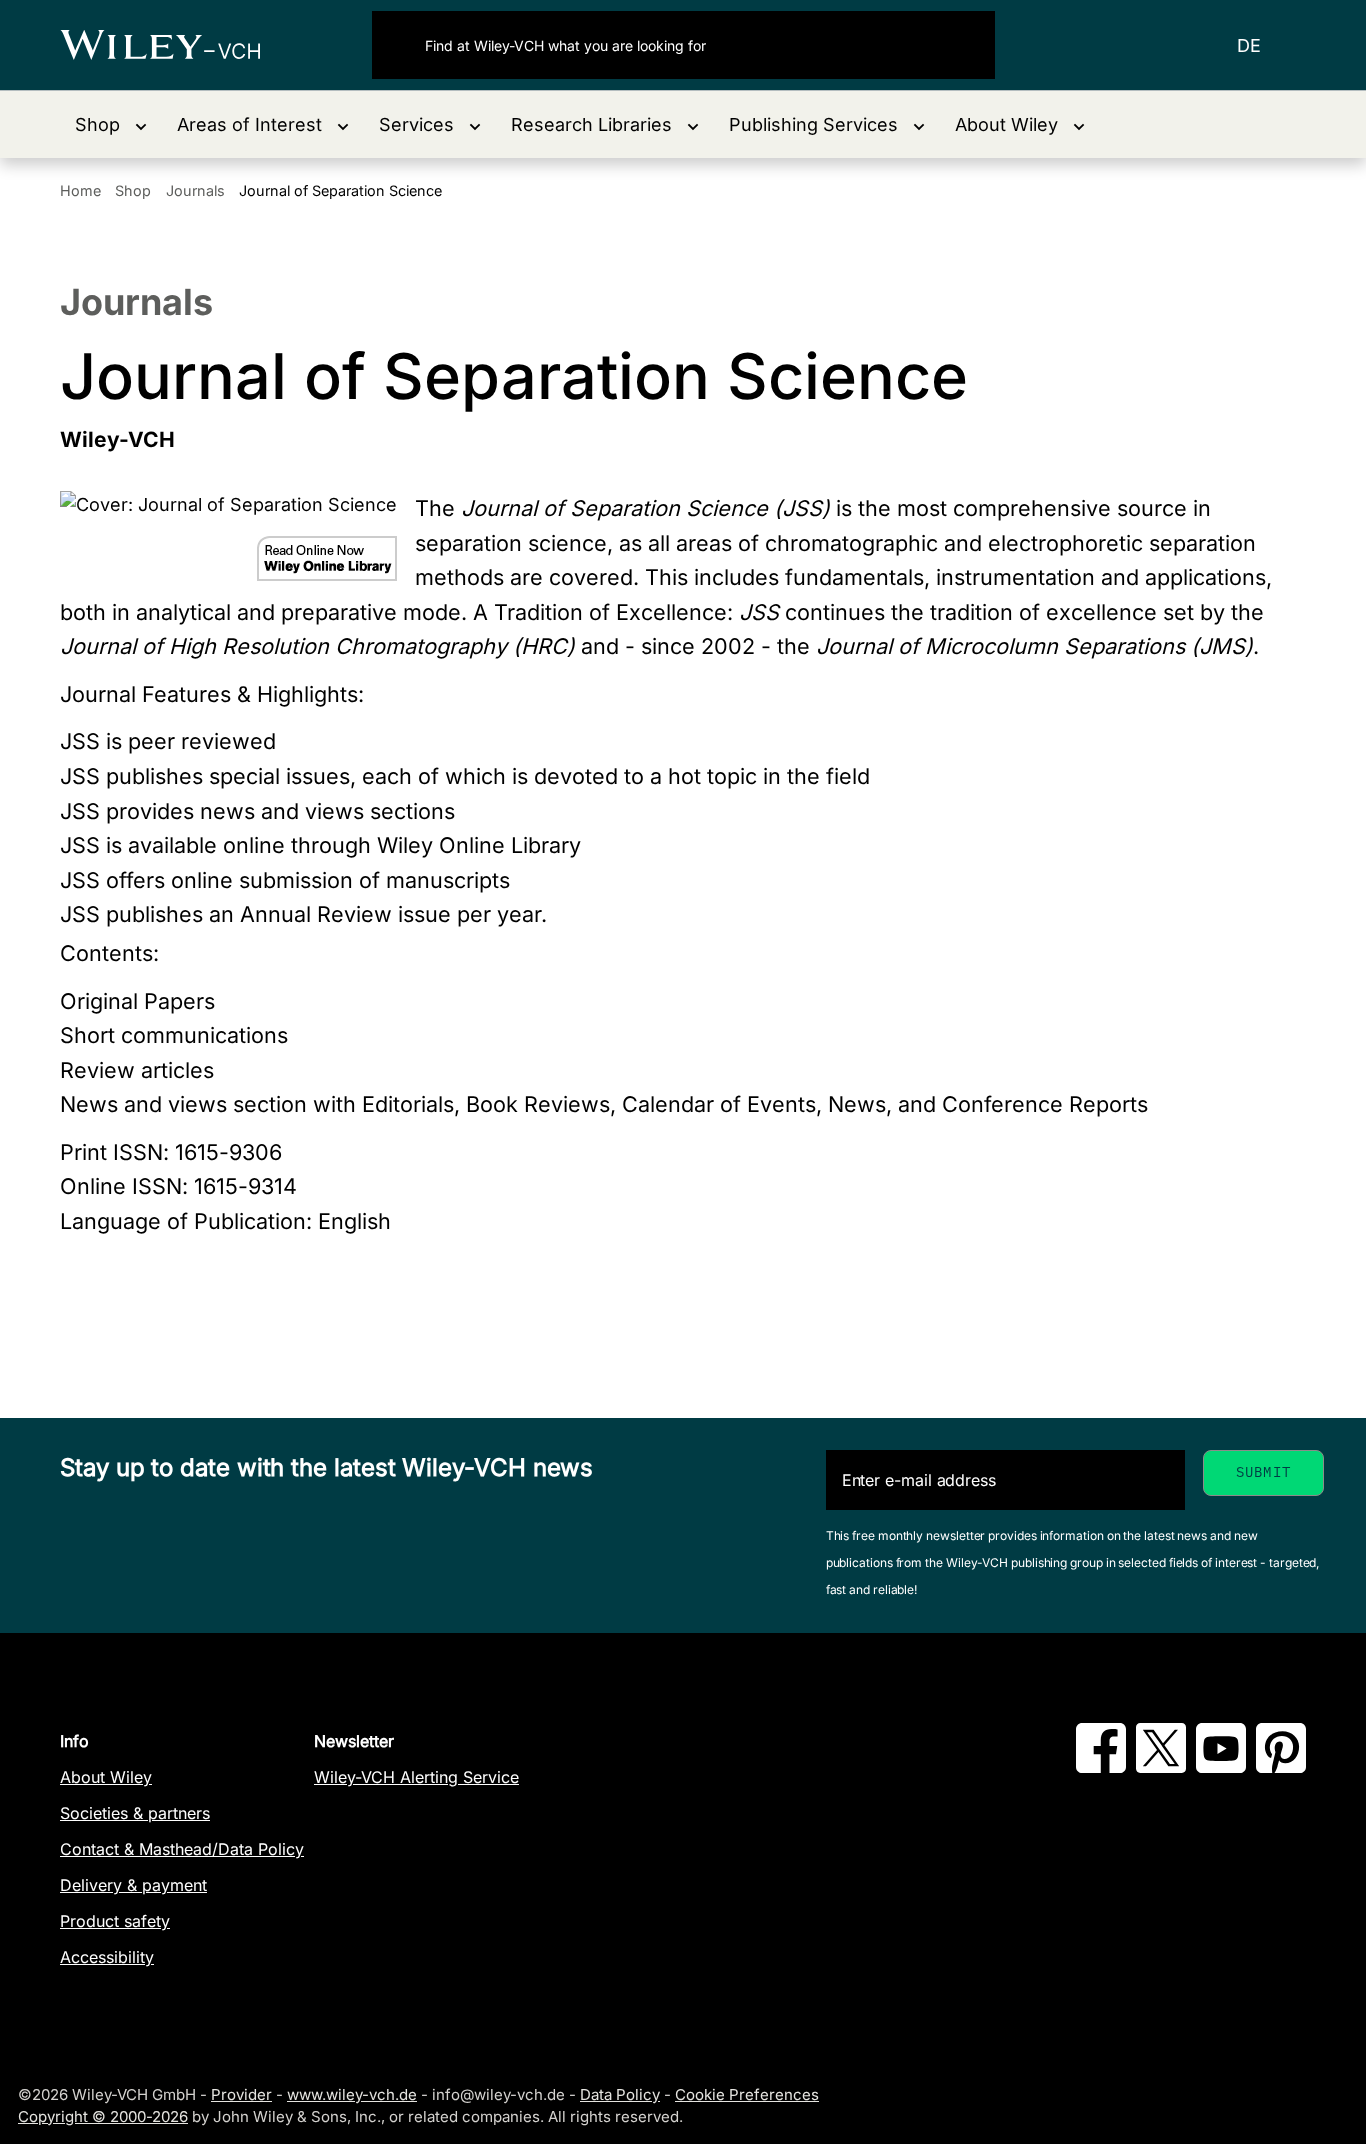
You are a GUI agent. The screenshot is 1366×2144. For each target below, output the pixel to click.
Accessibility (107, 1957)
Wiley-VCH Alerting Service (416, 1777)
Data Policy (620, 2094)
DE (1249, 45)
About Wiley (106, 1777)
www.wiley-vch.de (352, 2094)
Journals (195, 190)
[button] (111, 124)
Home (80, 190)
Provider (241, 2094)
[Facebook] (1101, 1767)
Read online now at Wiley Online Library (327, 558)
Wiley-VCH (177, 45)
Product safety (115, 1921)
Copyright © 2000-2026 (103, 2116)
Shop (133, 190)
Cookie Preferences (747, 2094)
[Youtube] (1221, 1767)
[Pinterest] (1281, 1767)
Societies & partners (135, 1813)
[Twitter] (1161, 1767)
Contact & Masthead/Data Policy (182, 1849)
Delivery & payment (133, 1885)
